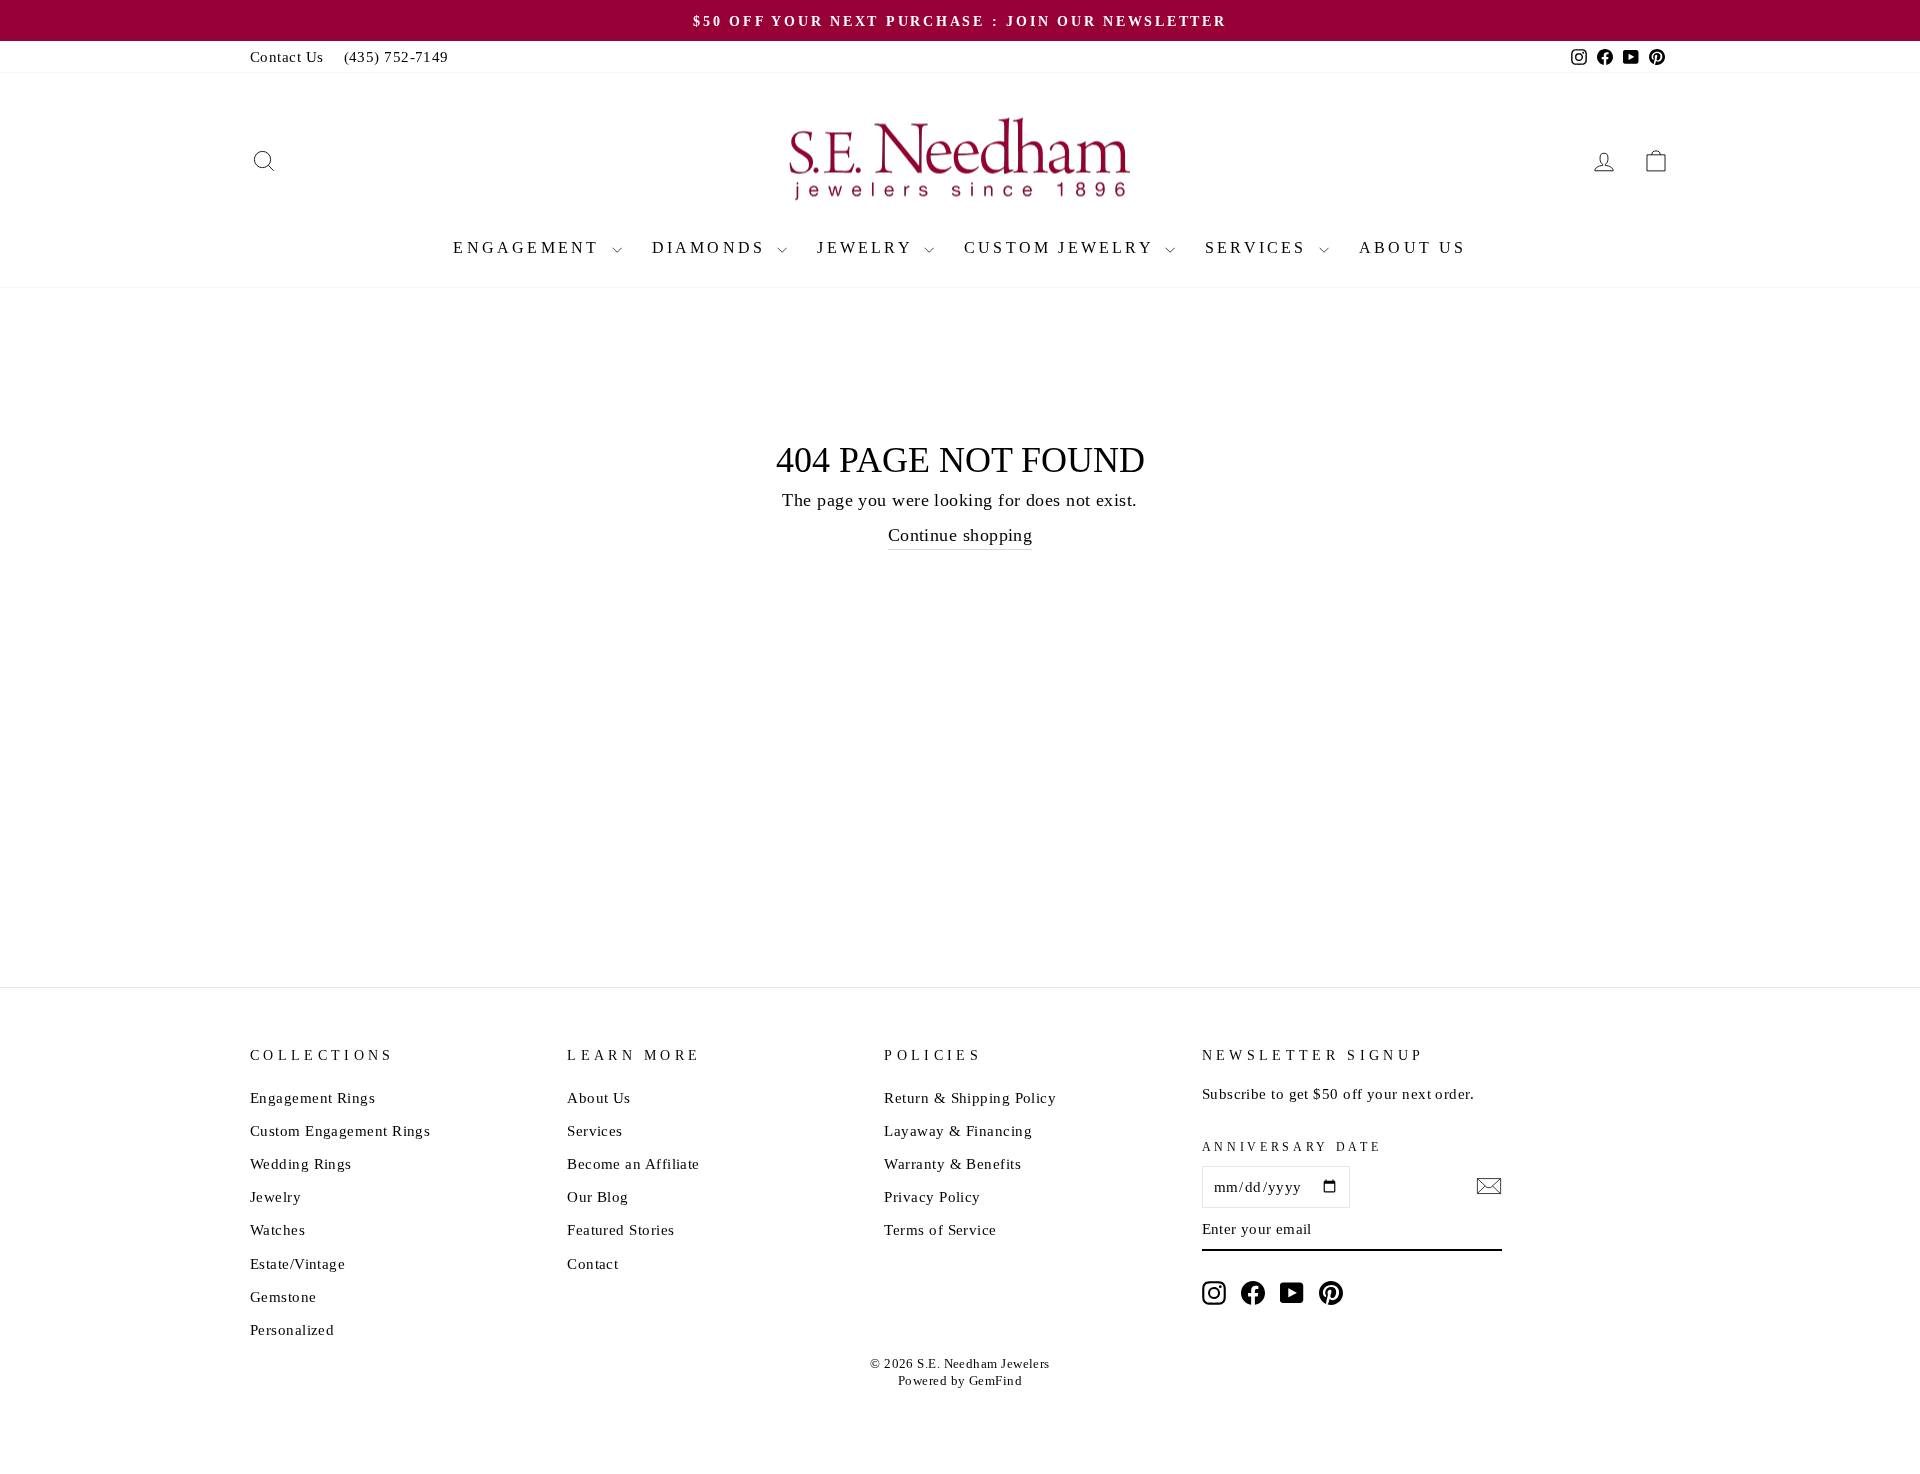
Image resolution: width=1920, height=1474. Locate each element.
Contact (592, 1263)
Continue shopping (960, 535)
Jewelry (868, 247)
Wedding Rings (301, 1163)
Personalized (292, 1329)
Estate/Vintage (297, 1263)
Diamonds (712, 247)
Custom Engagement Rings (340, 1130)
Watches (277, 1229)
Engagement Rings (312, 1097)
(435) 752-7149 (396, 56)
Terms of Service (940, 1229)
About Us (1413, 247)
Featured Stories (620, 1229)
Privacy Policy (932, 1196)
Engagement (529, 247)
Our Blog (598, 1196)
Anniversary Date (1292, 1147)
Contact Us (287, 56)
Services (1259, 247)
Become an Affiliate (633, 1163)
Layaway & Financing (958, 1130)
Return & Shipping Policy (970, 1097)
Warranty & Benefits (952, 1163)
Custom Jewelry (1062, 247)
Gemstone (283, 1296)
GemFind (995, 1381)
